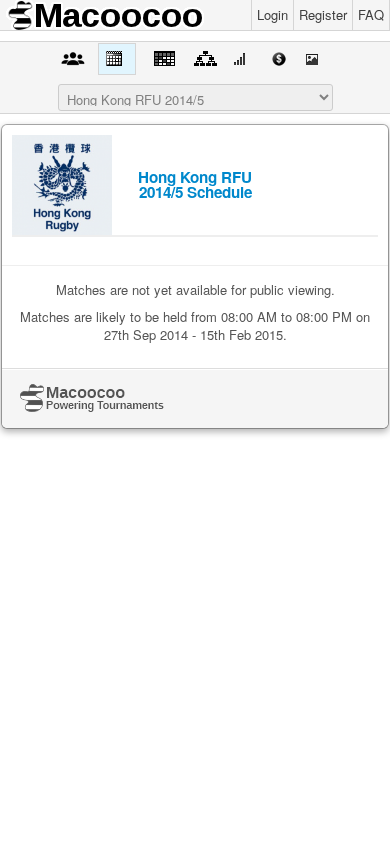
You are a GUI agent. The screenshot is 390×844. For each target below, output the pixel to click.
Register (323, 14)
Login (272, 14)
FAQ (371, 14)
